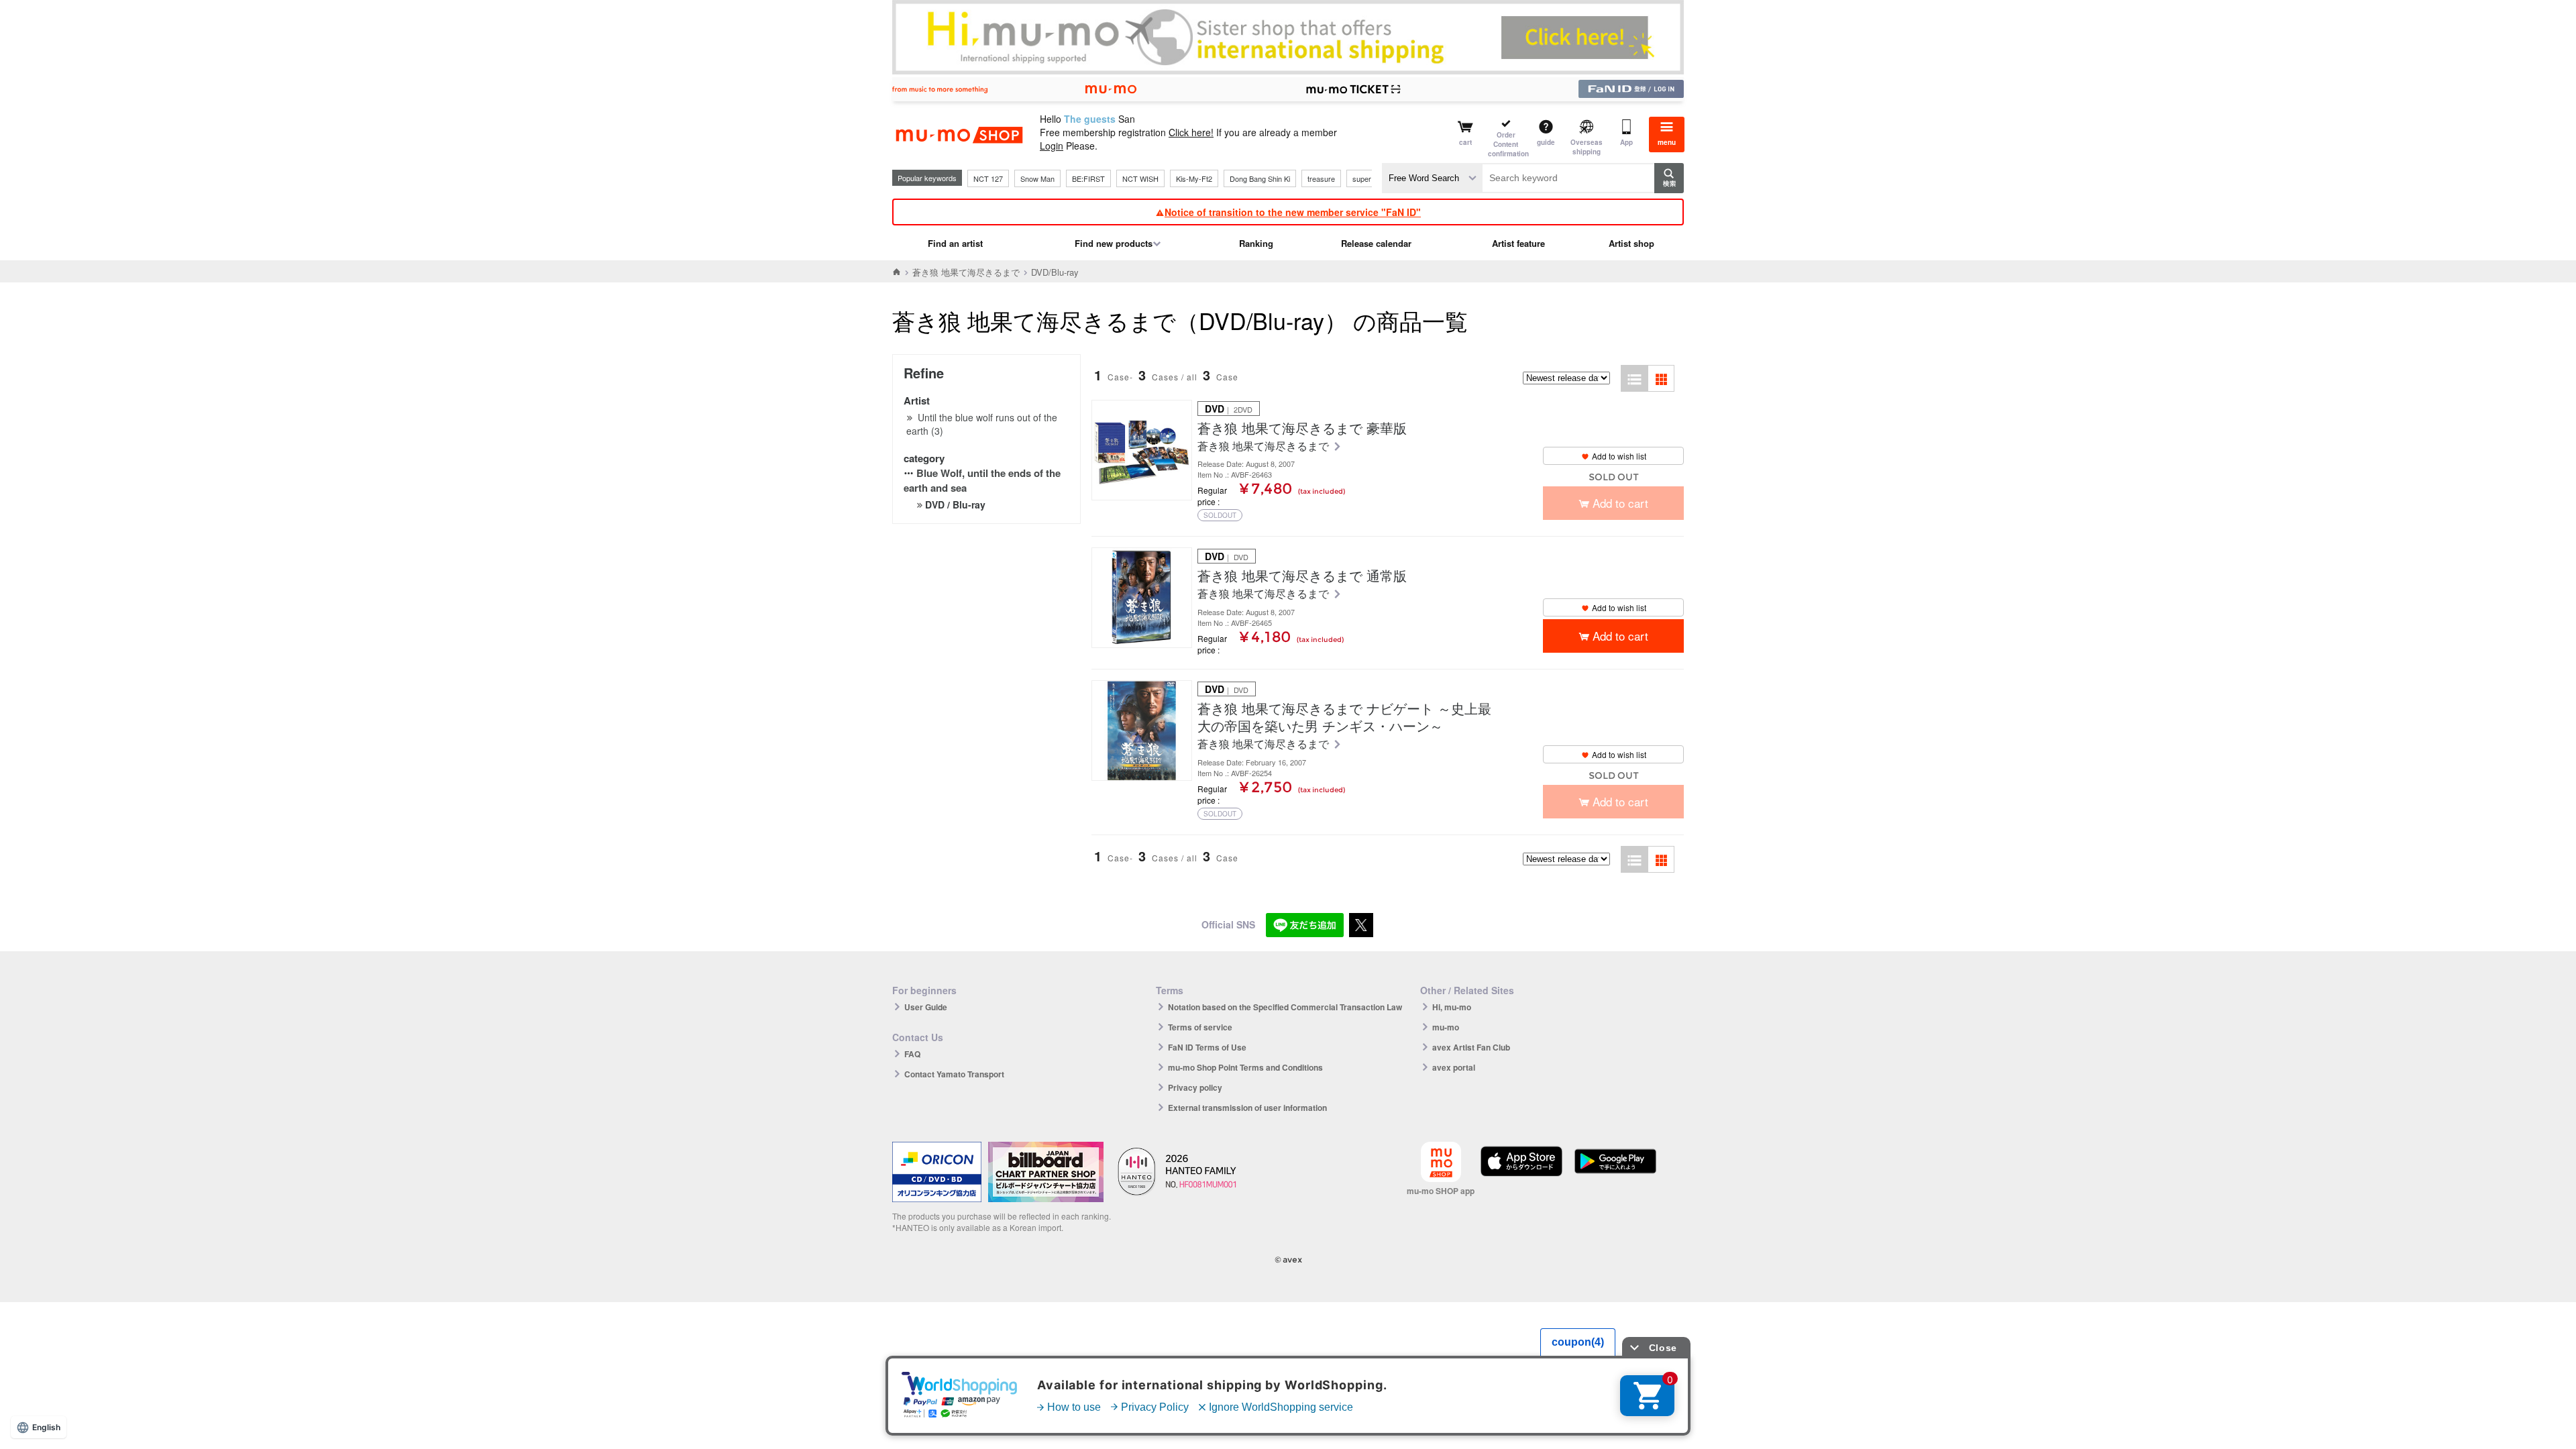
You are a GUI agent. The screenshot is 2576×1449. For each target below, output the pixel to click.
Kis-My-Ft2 (1194, 178)
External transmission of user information (1247, 1108)
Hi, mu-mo (1452, 1007)
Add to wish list (1619, 456)
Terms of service (1200, 1027)
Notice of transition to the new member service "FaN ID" (1293, 212)
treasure (1321, 178)
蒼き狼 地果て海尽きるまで (966, 272)
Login (1052, 146)
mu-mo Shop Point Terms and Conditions (1245, 1067)
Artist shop (1631, 243)
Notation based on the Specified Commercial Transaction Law (1285, 1007)
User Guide (926, 1007)
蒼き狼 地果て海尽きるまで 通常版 (1302, 576)
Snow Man (1037, 178)
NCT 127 (988, 178)
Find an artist (955, 243)
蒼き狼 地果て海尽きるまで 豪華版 (1302, 428)
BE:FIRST (1088, 178)
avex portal (1454, 1067)
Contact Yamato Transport (954, 1074)
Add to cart (1620, 636)
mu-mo (1446, 1027)
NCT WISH (1140, 178)
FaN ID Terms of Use (1207, 1047)
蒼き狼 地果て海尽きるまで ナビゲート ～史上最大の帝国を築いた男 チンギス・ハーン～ (1344, 717)
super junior (1372, 178)
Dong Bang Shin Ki (1260, 178)
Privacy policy (1195, 1087)
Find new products (1114, 243)
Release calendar (1376, 243)
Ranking (1256, 243)
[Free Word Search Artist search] (1432, 178)
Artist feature (1518, 243)
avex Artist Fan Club (1471, 1047)
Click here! (1191, 132)
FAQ (912, 1054)
